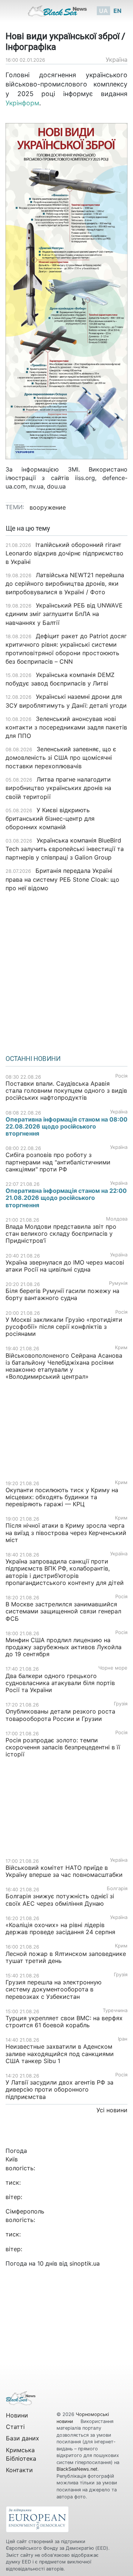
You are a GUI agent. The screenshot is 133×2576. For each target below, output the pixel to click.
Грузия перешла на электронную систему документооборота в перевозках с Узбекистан (54, 1989)
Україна (117, 59)
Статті (15, 2427)
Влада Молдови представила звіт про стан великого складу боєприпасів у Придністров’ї (61, 1233)
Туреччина (115, 2010)
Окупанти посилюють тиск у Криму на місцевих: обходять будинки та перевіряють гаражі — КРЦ (62, 1497)
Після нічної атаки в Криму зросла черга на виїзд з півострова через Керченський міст (66, 1532)
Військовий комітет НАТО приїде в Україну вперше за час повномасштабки (64, 1871)
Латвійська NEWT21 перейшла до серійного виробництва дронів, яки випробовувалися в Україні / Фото (65, 583)
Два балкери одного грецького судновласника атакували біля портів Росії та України (60, 1683)
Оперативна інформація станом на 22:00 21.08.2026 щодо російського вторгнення (66, 1198)
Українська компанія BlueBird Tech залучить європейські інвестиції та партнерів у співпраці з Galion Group (65, 849)
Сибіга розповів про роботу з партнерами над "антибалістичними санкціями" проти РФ (58, 1162)
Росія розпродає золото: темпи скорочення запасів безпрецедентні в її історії (63, 1747)
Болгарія (117, 1888)
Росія (121, 1076)
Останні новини (33, 1059)
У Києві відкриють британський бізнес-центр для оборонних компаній (50, 819)
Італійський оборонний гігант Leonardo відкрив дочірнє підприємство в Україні (64, 553)
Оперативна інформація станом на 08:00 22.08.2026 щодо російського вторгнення (66, 1126)
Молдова (117, 1219)
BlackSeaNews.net (77, 2469)
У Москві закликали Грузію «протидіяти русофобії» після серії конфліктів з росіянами (64, 1327)
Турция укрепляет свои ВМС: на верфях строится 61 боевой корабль (64, 2022)
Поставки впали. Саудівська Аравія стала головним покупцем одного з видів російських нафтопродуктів (66, 1090)
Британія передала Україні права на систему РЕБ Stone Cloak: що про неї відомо (62, 879)
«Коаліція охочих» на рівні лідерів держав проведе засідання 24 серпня (60, 1928)
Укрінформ (22, 103)
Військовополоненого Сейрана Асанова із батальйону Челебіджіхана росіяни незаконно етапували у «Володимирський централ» (64, 1366)
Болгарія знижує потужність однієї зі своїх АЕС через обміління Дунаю (60, 1900)
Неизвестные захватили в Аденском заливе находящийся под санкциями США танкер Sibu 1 (60, 2053)
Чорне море (113, 1668)
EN (117, 11)
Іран (123, 2039)
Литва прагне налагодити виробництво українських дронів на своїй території (58, 788)
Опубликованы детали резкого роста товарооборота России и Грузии (60, 1715)
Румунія (118, 1283)
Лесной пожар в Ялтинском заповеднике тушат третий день (66, 1957)
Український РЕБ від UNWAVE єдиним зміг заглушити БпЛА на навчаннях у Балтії (64, 614)
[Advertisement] (66, 971)
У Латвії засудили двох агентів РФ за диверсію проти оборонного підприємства (59, 2089)
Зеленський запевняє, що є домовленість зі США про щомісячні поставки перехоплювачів (61, 758)
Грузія (121, 1704)
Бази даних (23, 2438)
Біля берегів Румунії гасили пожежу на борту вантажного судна (62, 1294)
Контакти (19, 2470)
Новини (17, 2415)
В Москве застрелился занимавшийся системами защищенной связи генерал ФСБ (63, 1611)
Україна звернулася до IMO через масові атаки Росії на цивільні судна (65, 1266)
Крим (121, 1347)
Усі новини (112, 2110)
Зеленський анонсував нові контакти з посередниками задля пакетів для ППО (66, 727)
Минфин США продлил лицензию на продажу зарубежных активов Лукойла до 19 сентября (64, 1647)
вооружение (48, 507)
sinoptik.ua (85, 2263)
